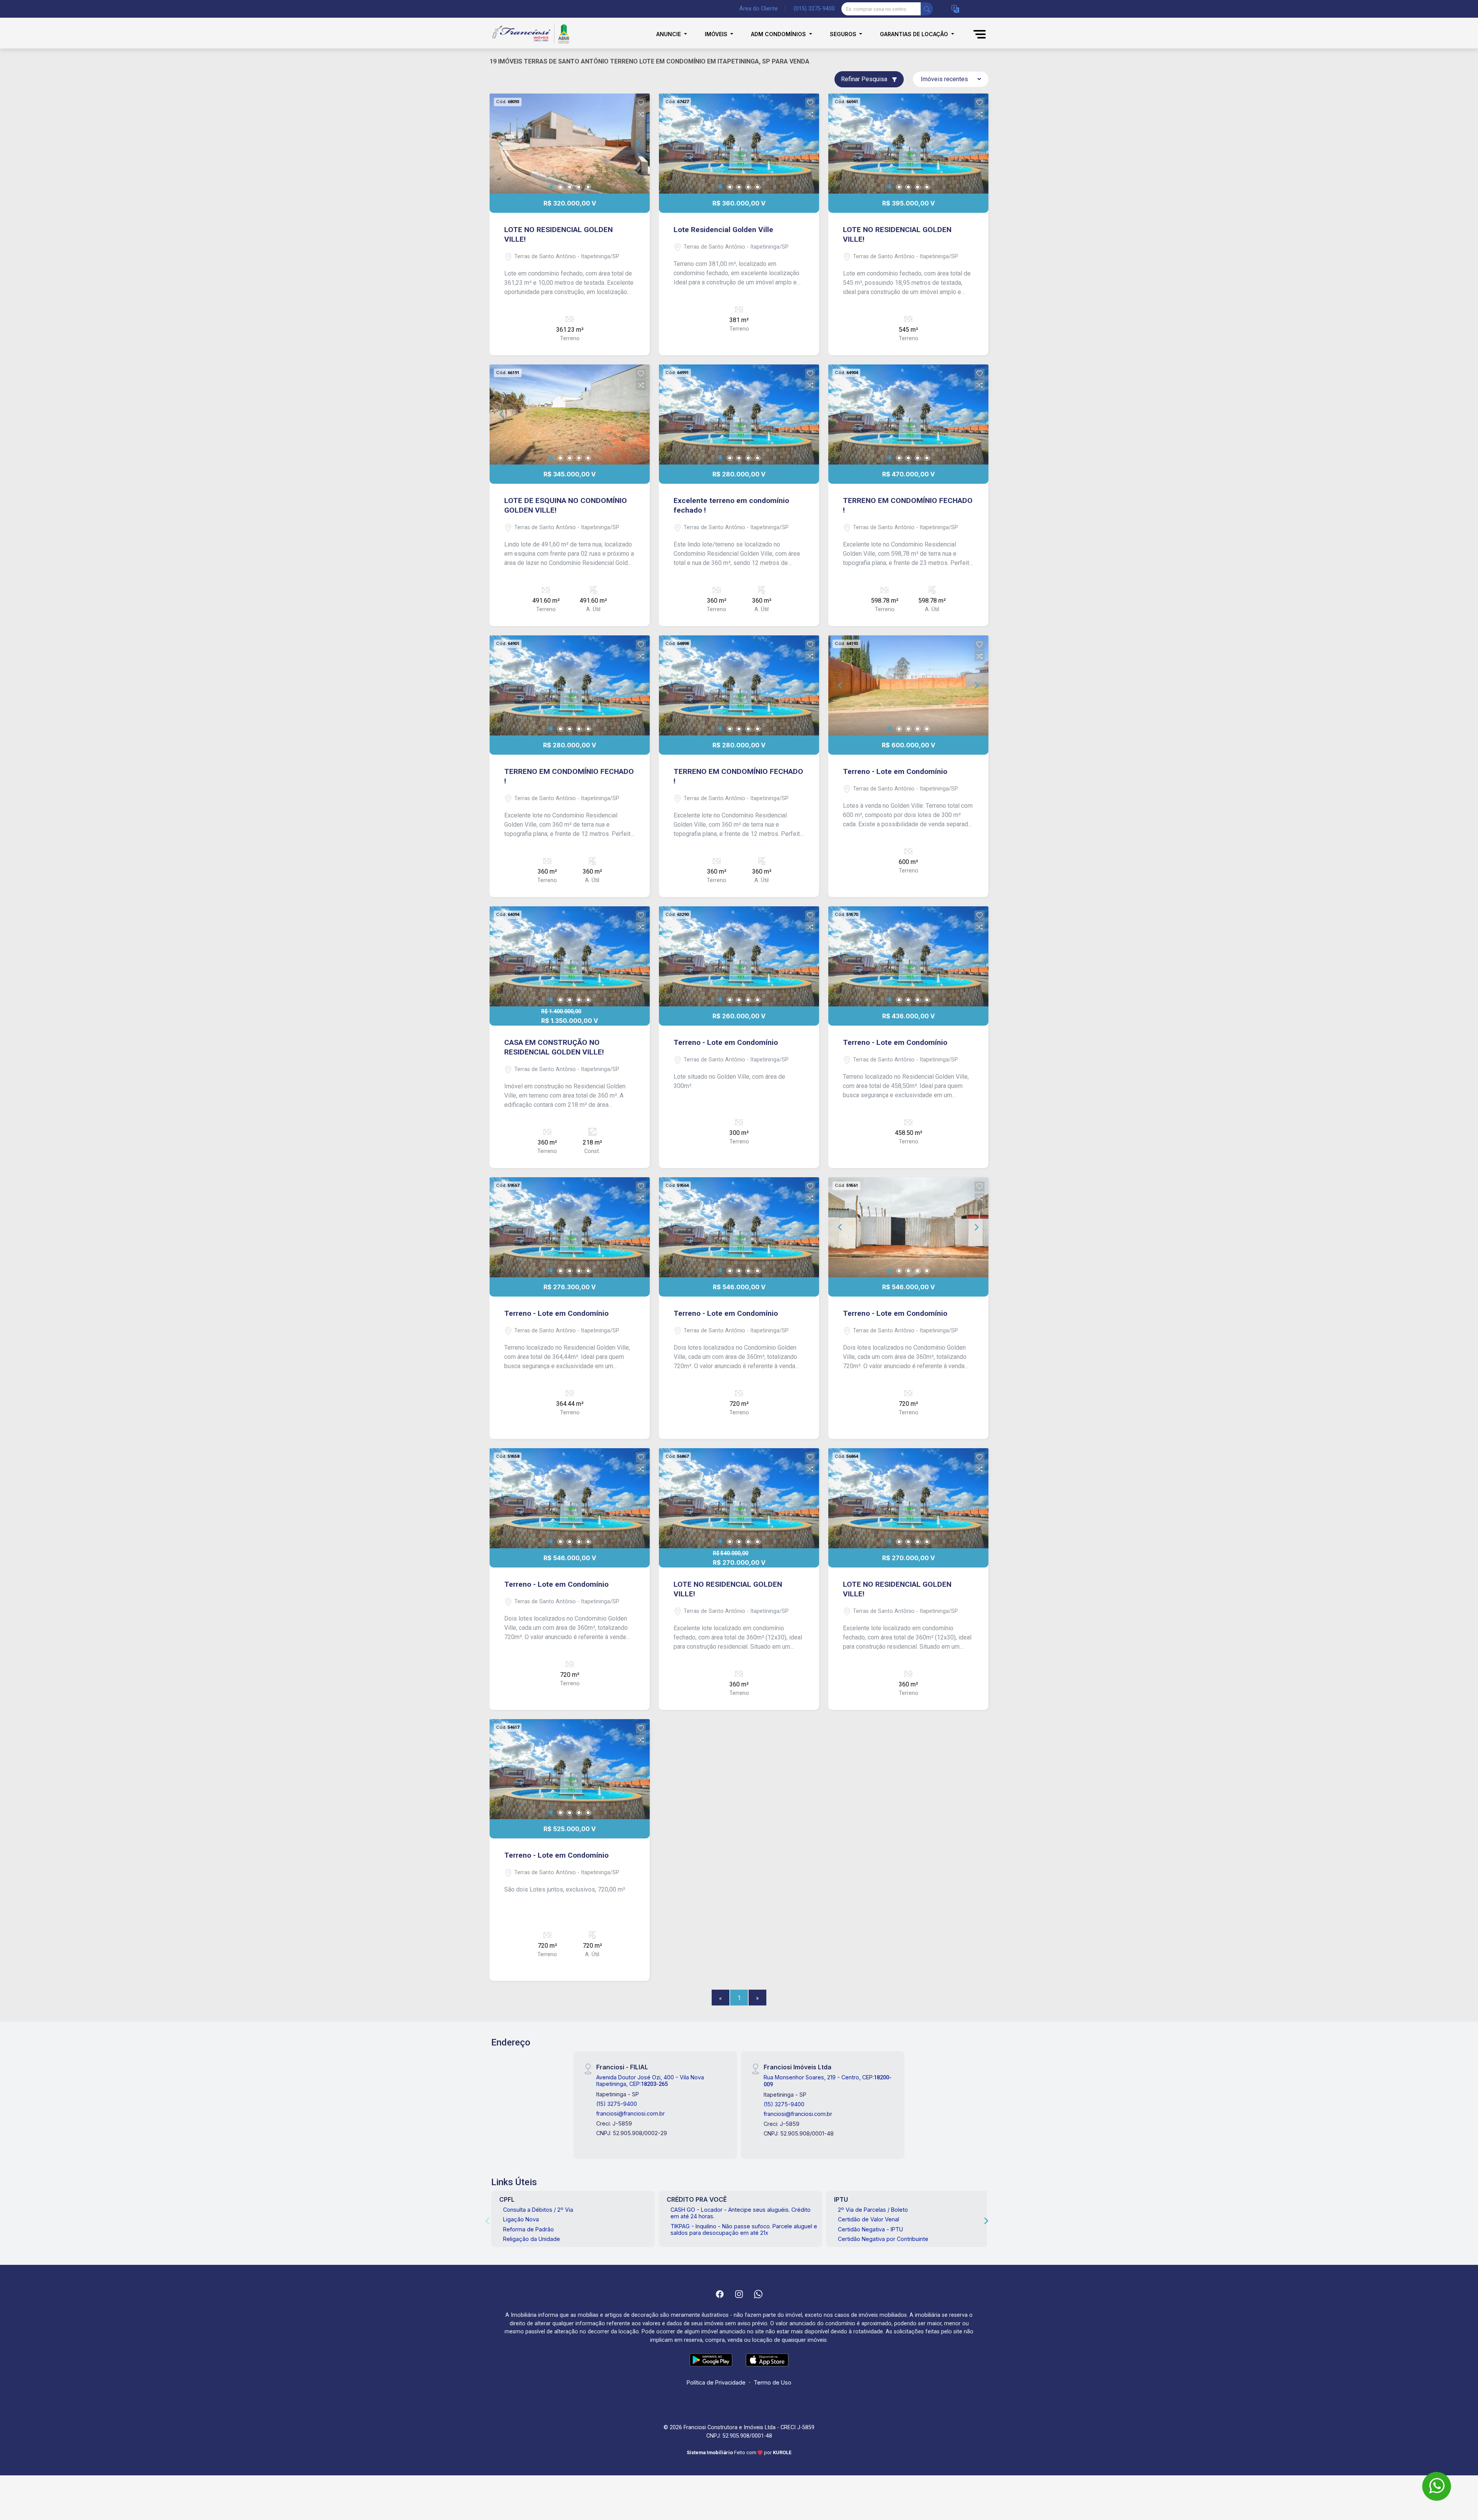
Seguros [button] (844, 34)
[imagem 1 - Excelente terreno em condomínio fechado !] (739, 414)
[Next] (637, 144)
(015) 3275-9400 (814, 9)
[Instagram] (739, 2294)
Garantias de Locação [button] (915, 34)
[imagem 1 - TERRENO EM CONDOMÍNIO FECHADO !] (908, 414)
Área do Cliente (759, 9)
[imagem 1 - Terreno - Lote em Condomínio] (908, 685)
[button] (955, 9)
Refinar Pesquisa (865, 79)
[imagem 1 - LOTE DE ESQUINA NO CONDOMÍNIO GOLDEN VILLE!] (570, 414)
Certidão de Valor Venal (869, 2219)
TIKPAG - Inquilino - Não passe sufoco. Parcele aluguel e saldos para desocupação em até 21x (744, 2229)
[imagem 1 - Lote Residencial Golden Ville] (739, 144)
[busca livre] (927, 9)
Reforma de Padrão (528, 2229)
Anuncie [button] (669, 34)
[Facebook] (720, 2294)
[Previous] (502, 144)
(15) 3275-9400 (617, 2104)
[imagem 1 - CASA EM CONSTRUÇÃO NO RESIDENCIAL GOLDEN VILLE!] (570, 956)
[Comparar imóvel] (641, 114)
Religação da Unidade (532, 2239)
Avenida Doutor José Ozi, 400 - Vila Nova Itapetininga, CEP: (650, 2081)
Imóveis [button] (717, 34)
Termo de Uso (772, 2382)
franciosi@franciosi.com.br (630, 2113)
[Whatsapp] (758, 2294)
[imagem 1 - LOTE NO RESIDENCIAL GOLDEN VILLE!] (570, 144)
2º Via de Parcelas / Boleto (873, 2210)
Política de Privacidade (716, 2382)
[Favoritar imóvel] (641, 103)
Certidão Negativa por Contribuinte (883, 2239)
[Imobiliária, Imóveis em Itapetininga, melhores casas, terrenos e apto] (528, 34)
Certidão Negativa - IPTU (870, 2229)
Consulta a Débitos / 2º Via (538, 2210)
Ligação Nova (521, 2219)
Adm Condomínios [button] (779, 34)
